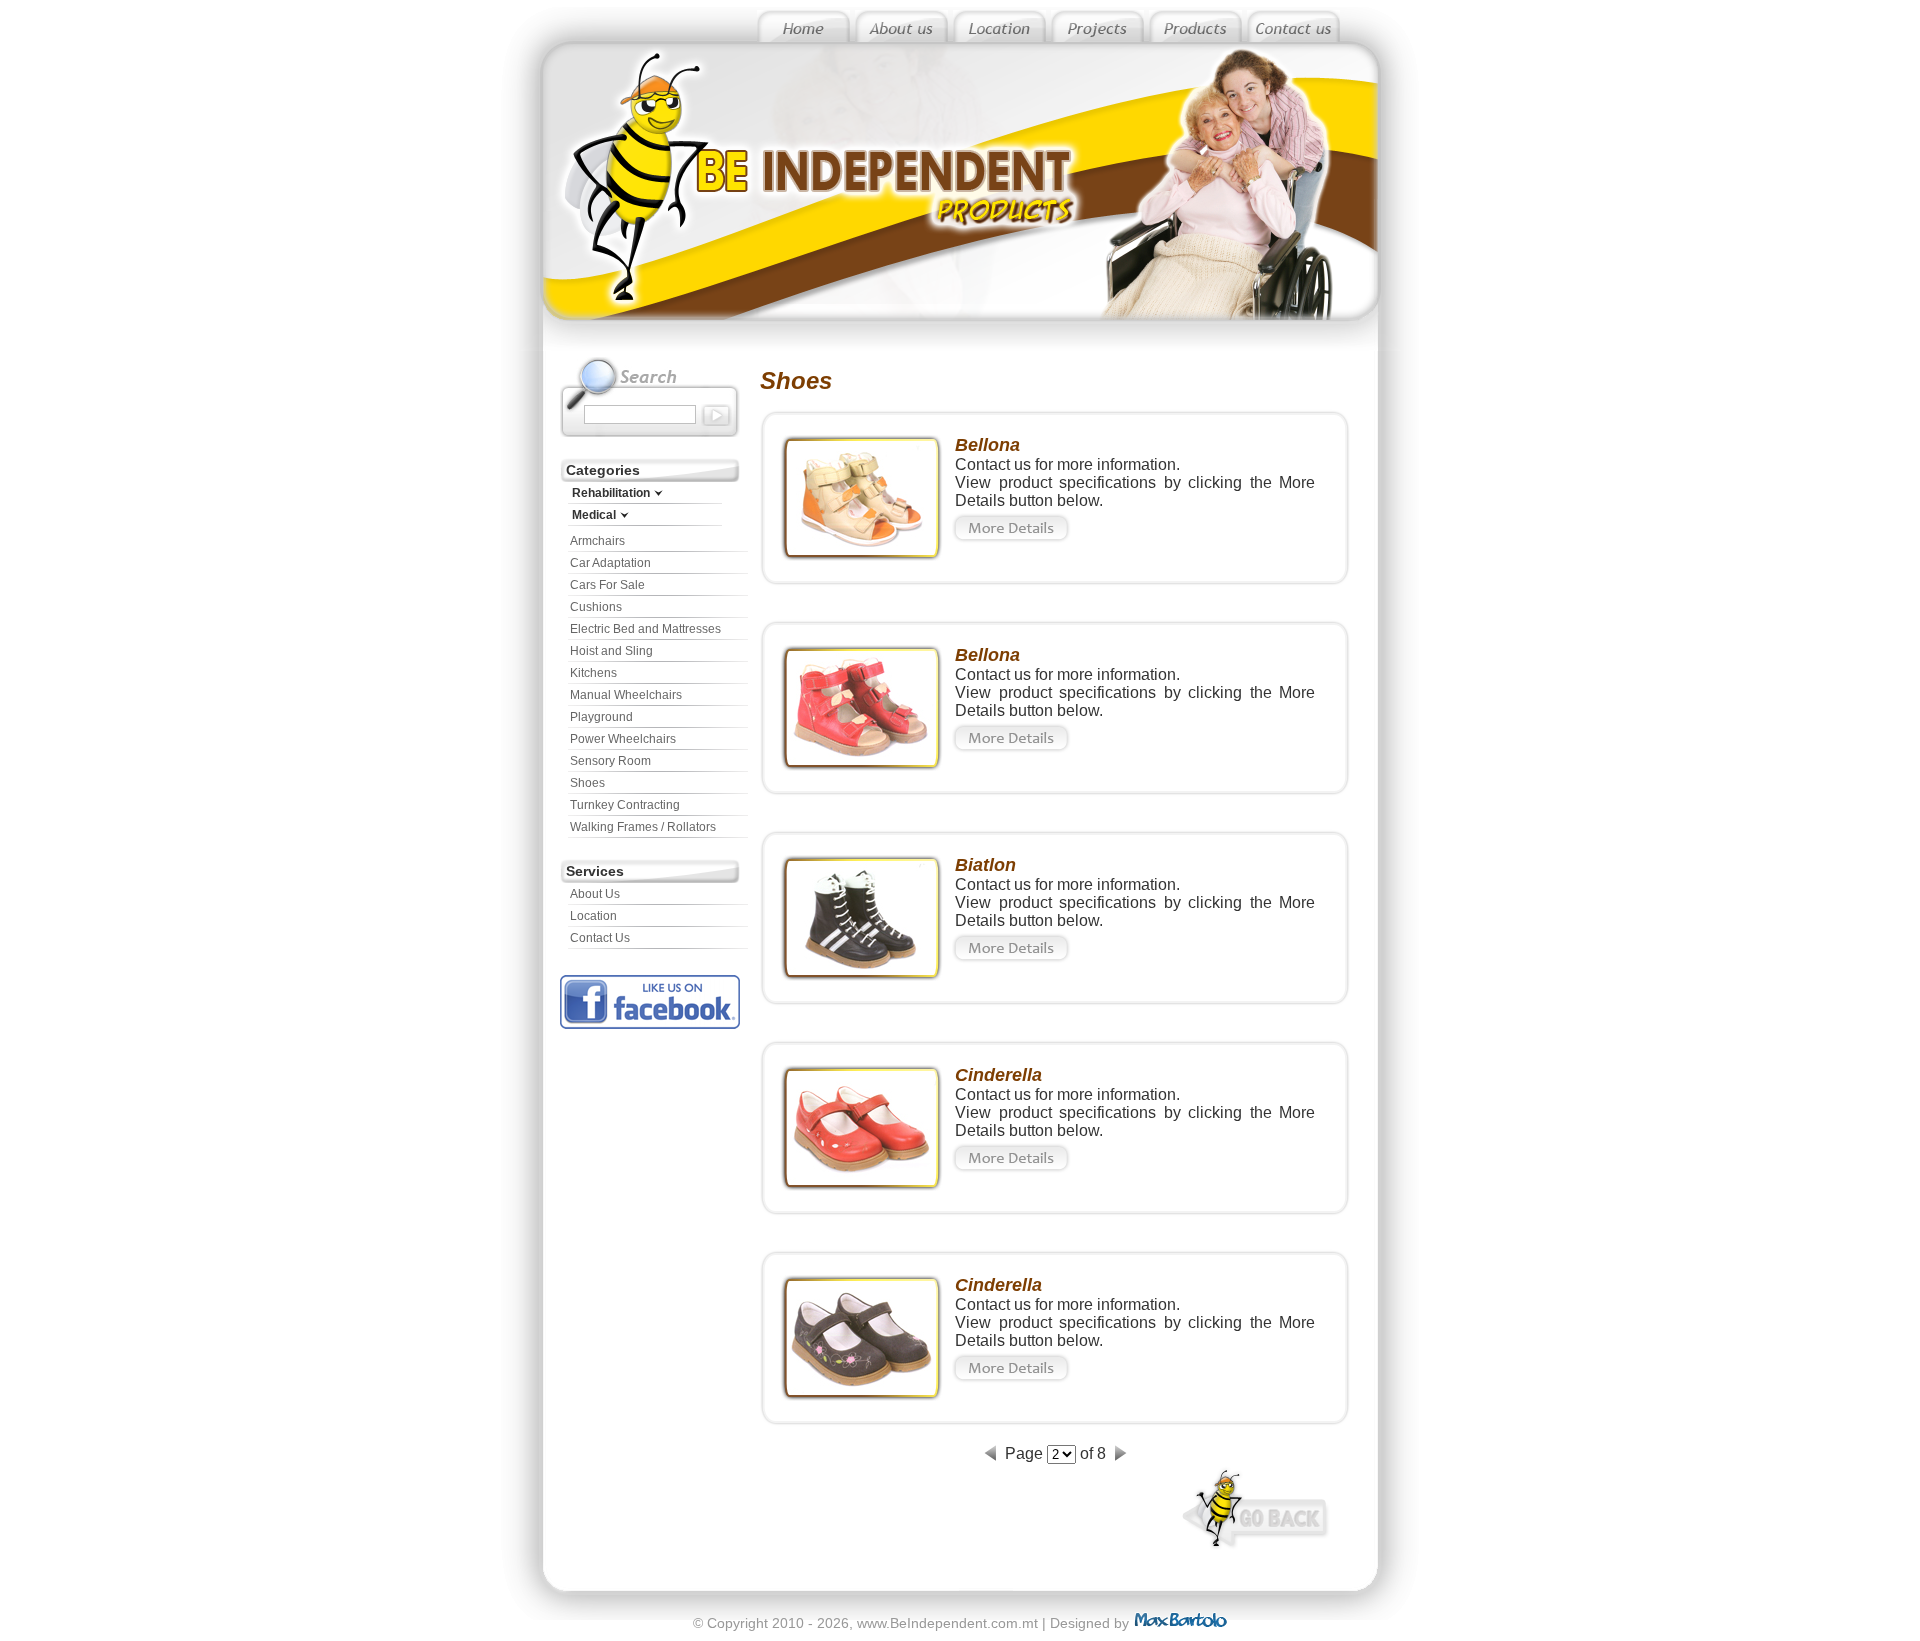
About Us (595, 894)
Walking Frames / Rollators (643, 827)
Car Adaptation (610, 563)
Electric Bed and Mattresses (645, 629)
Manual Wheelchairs (626, 695)
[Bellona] (861, 555)
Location (593, 916)
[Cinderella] (861, 1185)
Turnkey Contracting (625, 805)
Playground (601, 717)
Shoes (587, 783)
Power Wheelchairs (623, 739)
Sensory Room (610, 761)
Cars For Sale (607, 585)
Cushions (596, 607)
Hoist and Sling (611, 651)
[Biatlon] (861, 975)
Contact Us (600, 938)
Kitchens (593, 673)
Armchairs (597, 541)
